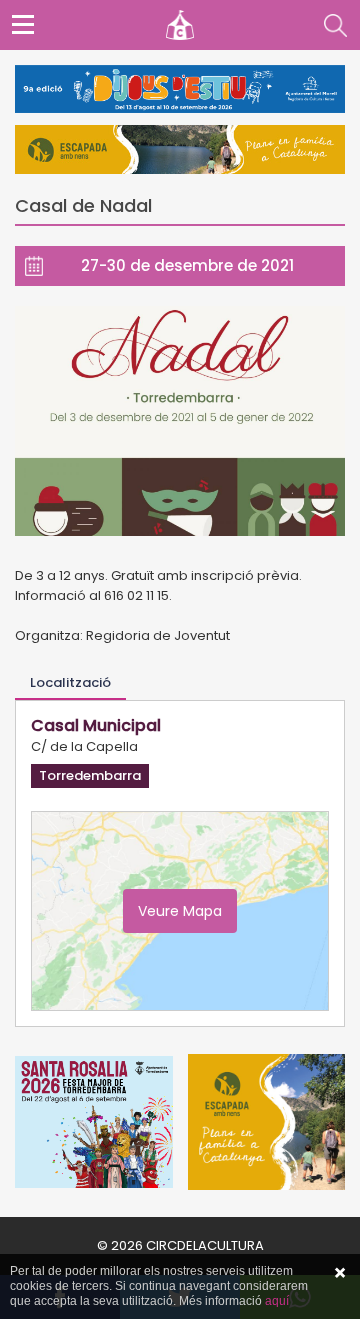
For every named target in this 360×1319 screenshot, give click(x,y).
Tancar (340, 1273)
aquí (277, 1301)
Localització (70, 682)
